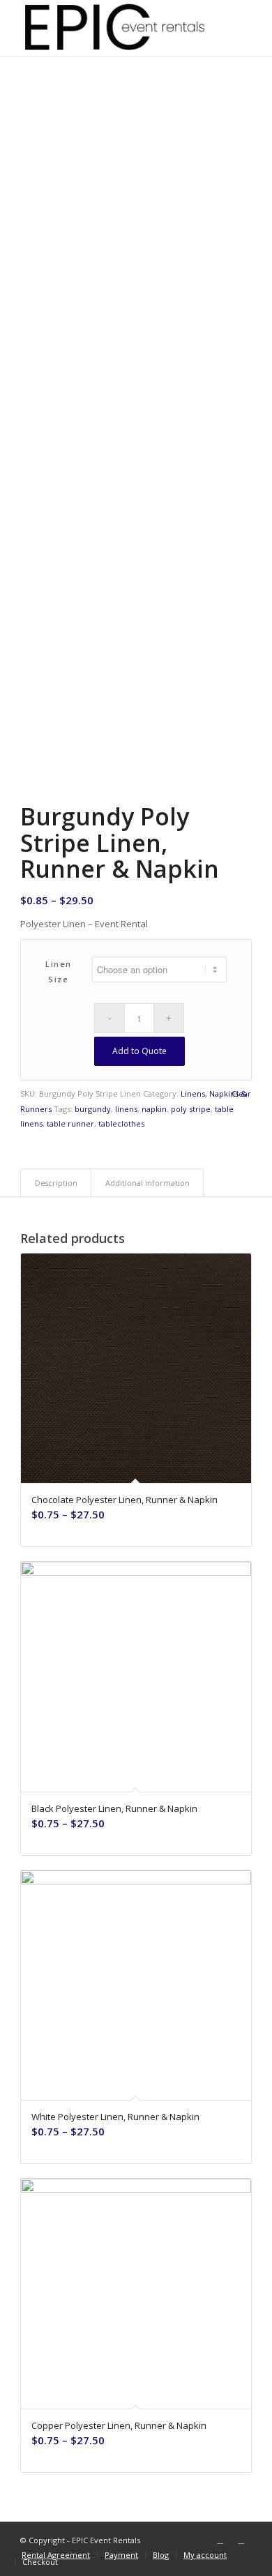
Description (56, 1183)
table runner (70, 1123)
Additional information (148, 1183)
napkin (154, 1109)
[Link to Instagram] (241, 2540)
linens (126, 1109)
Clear (241, 1093)
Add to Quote (139, 1051)
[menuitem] (56, 2555)
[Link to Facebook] (220, 2540)
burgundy (93, 1109)
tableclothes (121, 1123)
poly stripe (191, 1109)
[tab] (56, 1183)
